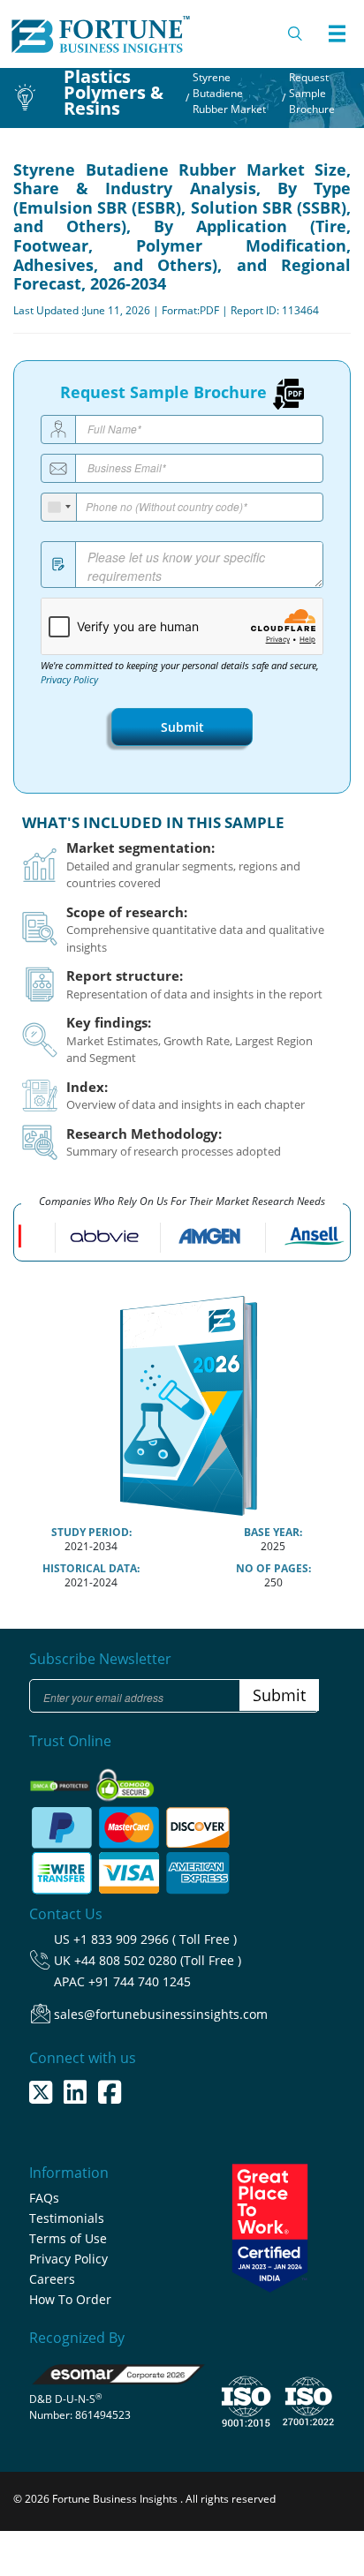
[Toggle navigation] (337, 34)
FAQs (44, 2198)
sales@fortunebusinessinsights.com (161, 2014)
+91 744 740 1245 (140, 1981)
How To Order (70, 2299)
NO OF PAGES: (273, 1568)
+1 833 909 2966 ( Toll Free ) (155, 1939)
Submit (182, 727)
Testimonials (67, 2218)
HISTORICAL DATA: (91, 1568)
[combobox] (59, 507)
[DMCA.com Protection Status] (61, 1780)
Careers (52, 2279)
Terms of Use (68, 2238)
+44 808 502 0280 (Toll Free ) (158, 1960)
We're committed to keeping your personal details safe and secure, (180, 673)
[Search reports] (296, 34)
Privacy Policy (69, 680)
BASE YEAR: (273, 1532)
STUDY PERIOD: (91, 1532)
